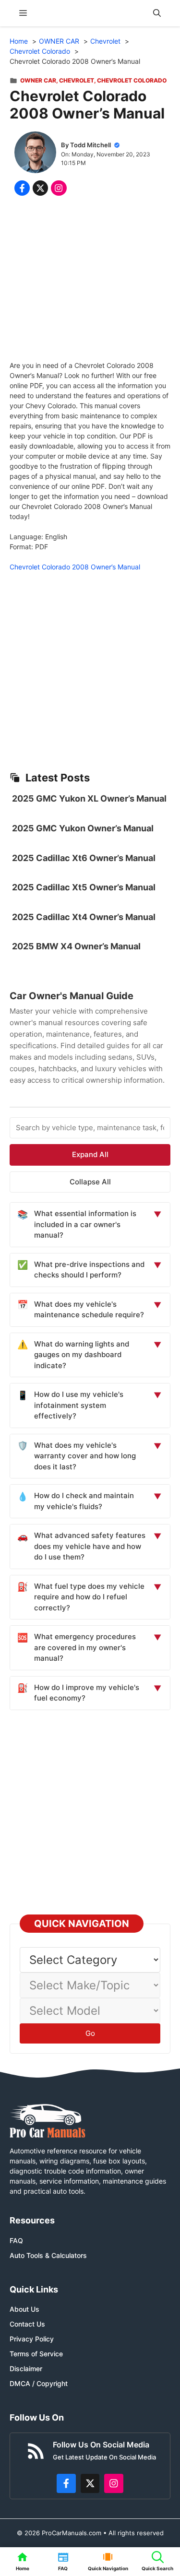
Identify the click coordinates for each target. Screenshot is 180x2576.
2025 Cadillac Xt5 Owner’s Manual (84, 887)
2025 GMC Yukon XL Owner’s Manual (89, 798)
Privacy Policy (32, 2339)
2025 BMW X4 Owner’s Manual (76, 946)
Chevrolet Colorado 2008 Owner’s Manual (75, 567)
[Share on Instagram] (59, 188)
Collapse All (90, 1182)
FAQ (16, 2240)
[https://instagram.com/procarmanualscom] (114, 2483)
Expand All (90, 1154)
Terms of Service (36, 2354)
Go (90, 2033)
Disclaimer (26, 2369)
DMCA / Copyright (39, 2383)
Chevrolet (77, 80)
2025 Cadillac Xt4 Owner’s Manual (84, 917)
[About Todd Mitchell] (35, 154)
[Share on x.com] (40, 188)
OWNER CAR (38, 80)
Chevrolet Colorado (132, 80)
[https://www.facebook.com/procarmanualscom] (66, 2483)
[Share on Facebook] (22, 188)
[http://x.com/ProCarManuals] (90, 2483)
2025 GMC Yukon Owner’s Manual (83, 828)
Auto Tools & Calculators (48, 2255)
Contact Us (27, 2324)
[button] (157, 13)
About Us (24, 2309)
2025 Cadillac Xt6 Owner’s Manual (84, 858)
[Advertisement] (90, 280)
